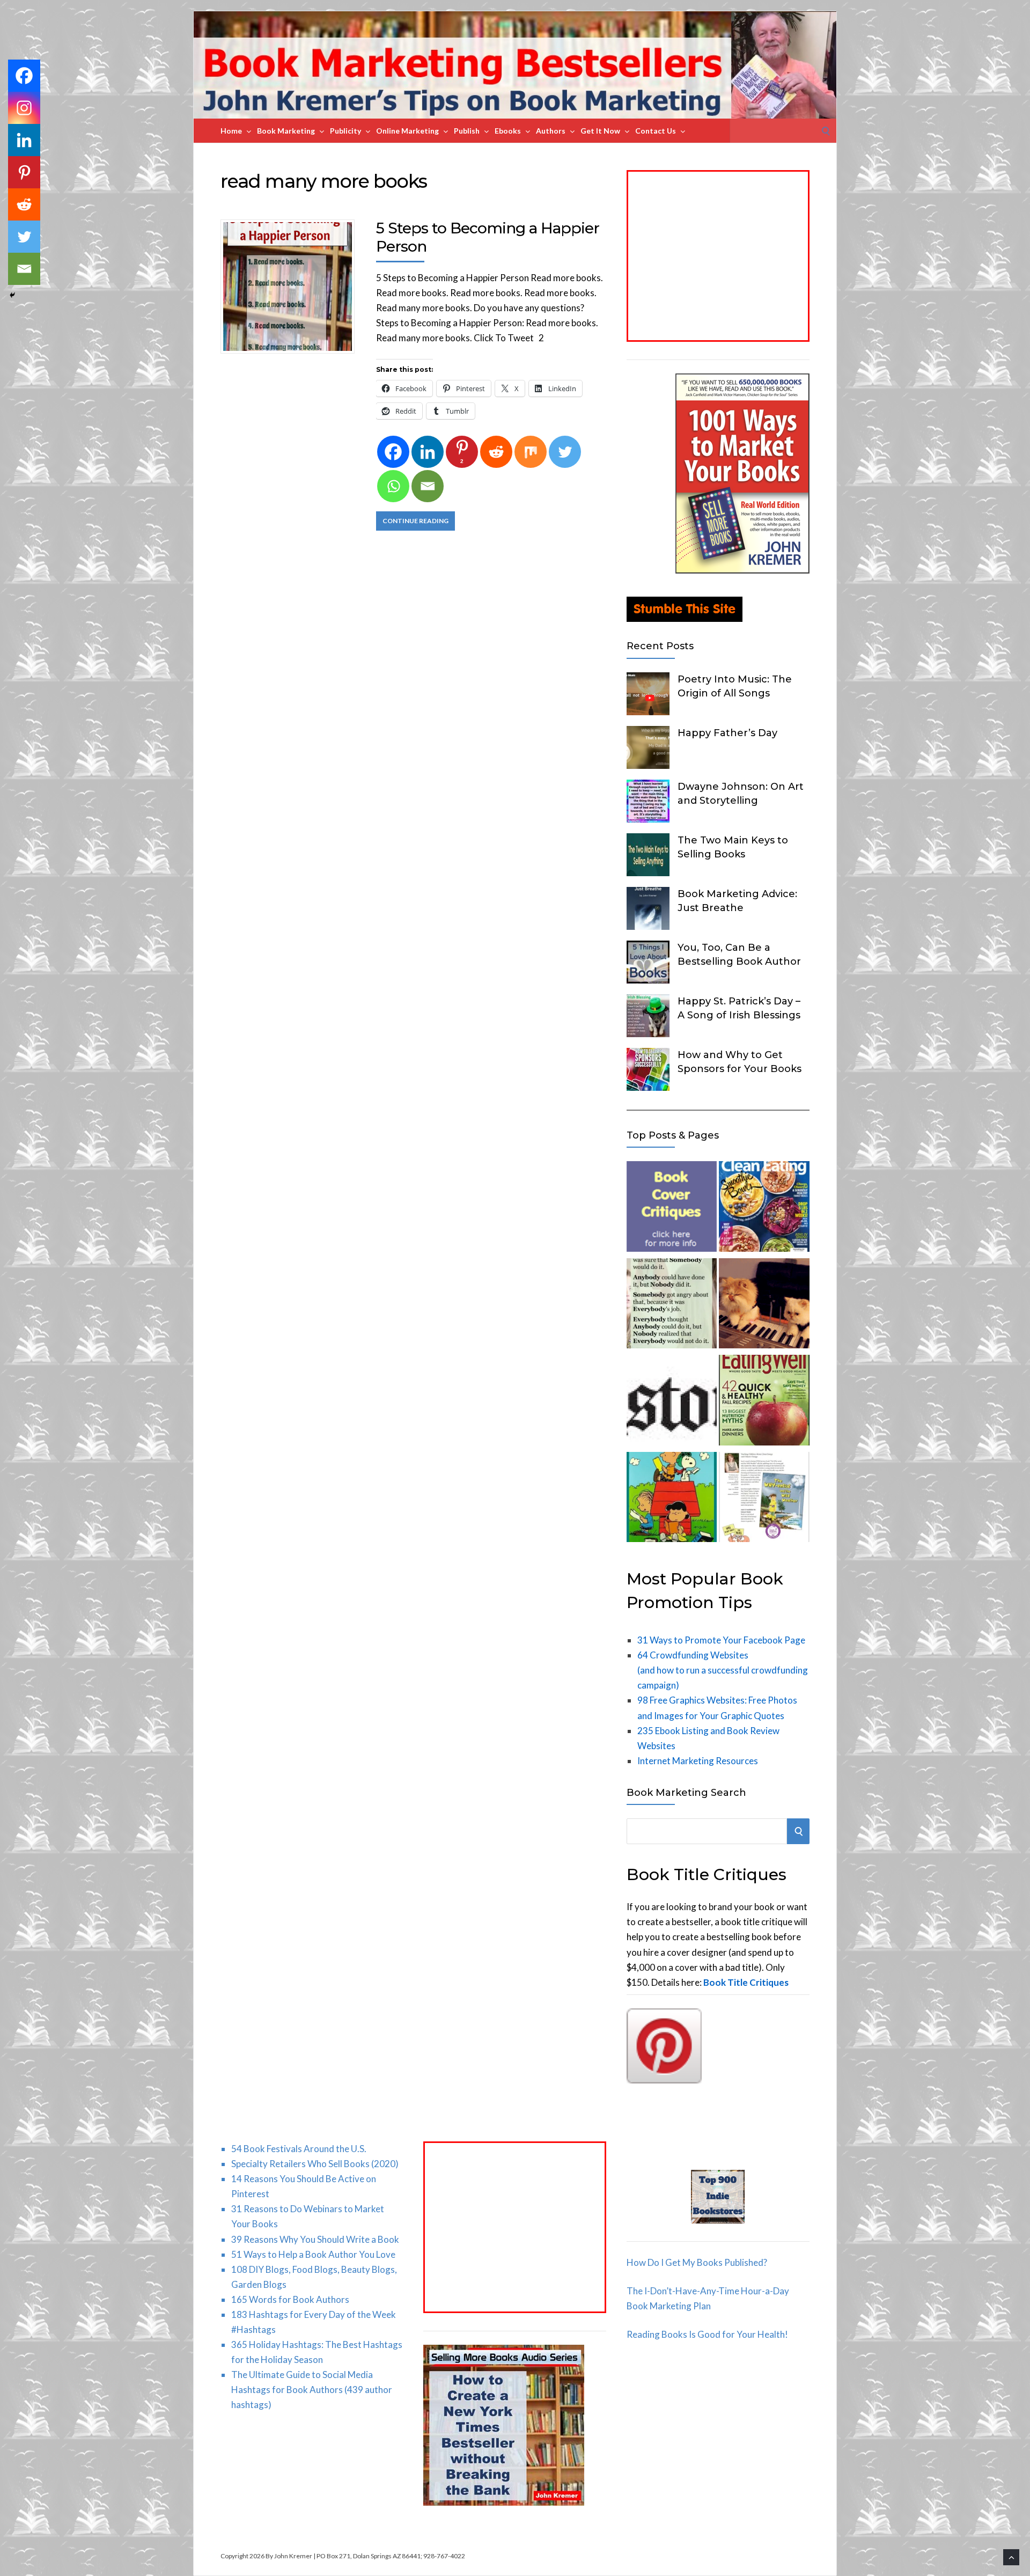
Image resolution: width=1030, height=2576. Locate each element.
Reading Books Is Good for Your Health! (707, 2334)
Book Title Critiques (746, 1982)
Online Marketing (407, 131)
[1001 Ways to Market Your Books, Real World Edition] (742, 570)
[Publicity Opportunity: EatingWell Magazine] (764, 1402)
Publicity (345, 131)
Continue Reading (415, 521)
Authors (551, 131)
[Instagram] (24, 108)
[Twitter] (565, 452)
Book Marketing (286, 131)
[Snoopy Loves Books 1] (672, 1499)
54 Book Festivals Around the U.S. (299, 2149)
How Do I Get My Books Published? (697, 2262)
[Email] (428, 486)
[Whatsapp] (393, 486)
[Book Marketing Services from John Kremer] (672, 1209)
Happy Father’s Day (727, 733)
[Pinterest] (24, 172)
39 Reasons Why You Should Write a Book (315, 2239)
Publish (467, 131)
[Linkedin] (428, 452)
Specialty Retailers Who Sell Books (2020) (315, 2164)
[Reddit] (496, 452)
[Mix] (531, 452)
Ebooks (508, 131)
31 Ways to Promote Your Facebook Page (721, 1640)
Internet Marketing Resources (698, 1761)
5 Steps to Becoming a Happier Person (488, 237)
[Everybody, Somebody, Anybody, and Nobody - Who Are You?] (672, 1306)
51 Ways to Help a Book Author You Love (313, 2254)
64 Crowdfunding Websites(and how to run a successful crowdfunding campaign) (723, 1670)
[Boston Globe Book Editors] (672, 1402)
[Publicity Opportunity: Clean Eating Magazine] (764, 1209)
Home (231, 131)
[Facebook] (393, 452)
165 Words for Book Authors (290, 2299)
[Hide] (12, 295)
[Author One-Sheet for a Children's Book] (764, 1499)
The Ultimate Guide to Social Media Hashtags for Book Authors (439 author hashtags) (312, 2390)
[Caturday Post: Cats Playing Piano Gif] (764, 1306)
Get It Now (600, 131)
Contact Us (656, 131)
